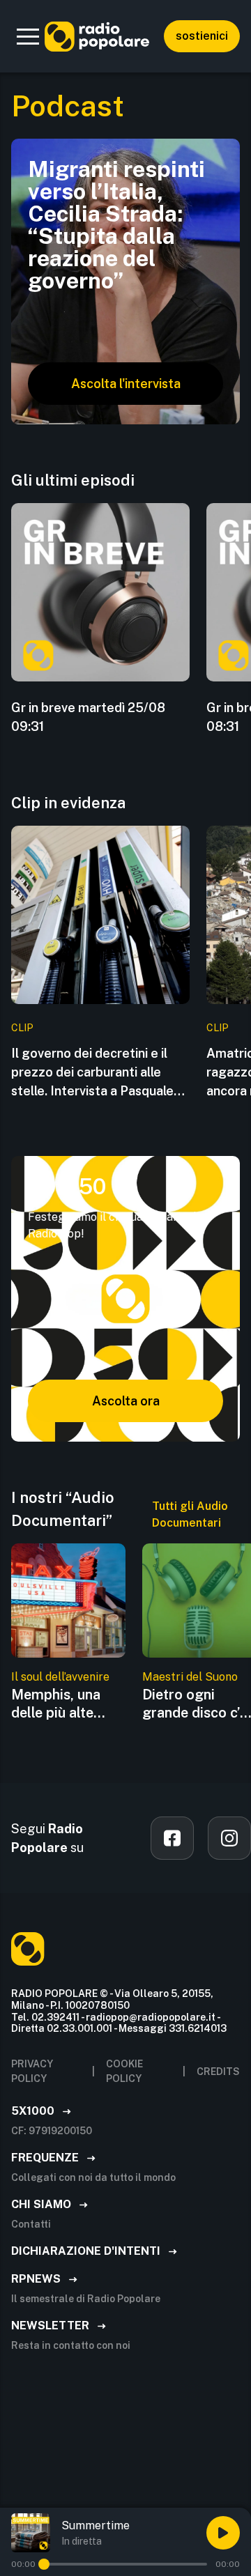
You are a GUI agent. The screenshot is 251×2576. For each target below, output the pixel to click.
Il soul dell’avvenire (60, 1677)
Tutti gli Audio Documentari (190, 1514)
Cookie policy (124, 2071)
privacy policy (32, 2071)
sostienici (202, 36)
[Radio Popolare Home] (97, 36)
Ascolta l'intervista (126, 384)
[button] (28, 36)
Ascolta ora (126, 1401)
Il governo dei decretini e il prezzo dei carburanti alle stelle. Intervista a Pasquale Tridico (92, 1073)
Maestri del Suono (190, 1677)
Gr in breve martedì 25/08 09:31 (88, 717)
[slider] (44, 2564)
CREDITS (218, 2072)
